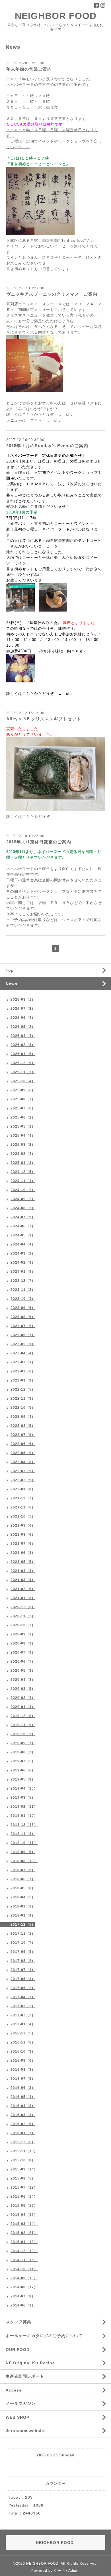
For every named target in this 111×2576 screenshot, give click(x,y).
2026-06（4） (23, 1018)
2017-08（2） (23, 1961)
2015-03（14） (24, 2224)
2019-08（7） (23, 1752)
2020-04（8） (23, 1680)
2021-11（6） (23, 1507)
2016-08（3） (23, 2070)
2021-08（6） (23, 1535)
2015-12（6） (23, 2142)
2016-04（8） (23, 2106)
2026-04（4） (23, 1036)
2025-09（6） (23, 1090)
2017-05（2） (23, 1988)
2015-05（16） (24, 2206)
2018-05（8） (23, 1888)
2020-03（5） (23, 1689)
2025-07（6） (23, 1108)
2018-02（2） (23, 1906)
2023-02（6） (23, 1371)
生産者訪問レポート (25, 2376)
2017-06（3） (23, 1979)
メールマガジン (21, 2403)
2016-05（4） (23, 2097)
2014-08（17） (24, 2287)
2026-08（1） (23, 1000)
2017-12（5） (23, 1924)
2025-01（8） (23, 1163)
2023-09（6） (23, 1308)
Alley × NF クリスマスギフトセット (44, 719)
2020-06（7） (23, 1662)
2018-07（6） (23, 1870)
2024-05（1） (23, 1235)
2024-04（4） (23, 1244)
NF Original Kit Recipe (30, 2363)
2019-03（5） (23, 1798)
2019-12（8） (23, 1716)
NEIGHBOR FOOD (56, 16)
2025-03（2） (23, 1145)
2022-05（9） (23, 1453)
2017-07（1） (23, 1970)
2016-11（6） (23, 2042)
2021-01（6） (23, 1598)
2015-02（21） (24, 2233)
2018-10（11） (24, 1843)
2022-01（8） (23, 1489)
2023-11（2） (23, 1290)
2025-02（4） (23, 1154)
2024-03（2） (23, 1253)
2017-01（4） (23, 2024)
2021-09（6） (23, 1525)
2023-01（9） (23, 1380)
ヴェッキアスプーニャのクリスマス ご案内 (52, 294)
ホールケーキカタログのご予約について (44, 2336)
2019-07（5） (23, 1761)
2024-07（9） (23, 1217)
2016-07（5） (23, 2079)
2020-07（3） (23, 1652)
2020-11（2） (23, 1616)
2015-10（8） (23, 2160)
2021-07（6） (23, 1544)
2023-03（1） (23, 1362)
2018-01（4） (23, 1915)
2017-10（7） (23, 1943)
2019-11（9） (23, 1725)
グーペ (59, 2571)
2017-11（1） (23, 1934)
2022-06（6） (23, 1444)
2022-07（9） (23, 1435)
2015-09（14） (24, 2169)
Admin (74, 2571)
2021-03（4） (23, 1580)
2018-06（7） (23, 1879)
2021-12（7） (23, 1498)
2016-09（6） (23, 2061)
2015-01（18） (24, 2242)
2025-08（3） (23, 1099)
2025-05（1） (23, 1126)
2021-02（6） (23, 1589)
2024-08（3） (23, 1208)
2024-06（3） (23, 1226)
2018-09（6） (23, 1852)
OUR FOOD (18, 2350)
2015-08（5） (23, 2178)
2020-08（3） (23, 1643)
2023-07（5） (23, 1326)
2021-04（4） (23, 1571)
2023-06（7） (23, 1335)
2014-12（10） (24, 2251)
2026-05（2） (23, 1027)
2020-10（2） (23, 1625)
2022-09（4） (23, 1417)
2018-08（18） (24, 1861)
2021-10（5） (23, 1516)
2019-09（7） (23, 1743)
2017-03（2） (23, 2006)
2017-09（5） (23, 1952)
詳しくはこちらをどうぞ (28, 817)
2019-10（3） (23, 1734)
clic (69, 414)
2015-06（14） (24, 2197)
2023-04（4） (23, 1353)
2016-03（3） (23, 2115)
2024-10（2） (23, 1190)
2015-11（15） (24, 2151)
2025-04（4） (23, 1136)
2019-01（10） (24, 1816)
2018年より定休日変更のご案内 (39, 842)
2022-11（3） (23, 1399)
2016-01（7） (23, 2133)
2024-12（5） (23, 1172)
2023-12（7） (23, 1281)
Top (10, 970)
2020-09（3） (23, 1634)
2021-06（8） (23, 1553)
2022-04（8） (23, 1462)
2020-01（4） (23, 1707)
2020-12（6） (23, 1607)
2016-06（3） (23, 2088)
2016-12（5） (23, 2033)
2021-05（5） (23, 1562)
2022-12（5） (23, 1389)
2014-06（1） (23, 2305)
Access (14, 2390)
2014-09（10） (24, 2278)
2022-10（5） (23, 1408)
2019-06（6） (23, 1770)
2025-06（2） (23, 1117)
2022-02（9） (23, 1480)
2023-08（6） (23, 1317)
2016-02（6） (23, 2124)
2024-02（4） (23, 1262)
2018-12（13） (24, 1825)
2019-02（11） (24, 1807)
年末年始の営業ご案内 (29, 69)
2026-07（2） (23, 1009)
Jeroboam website (26, 2431)
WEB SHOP (18, 2417)
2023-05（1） (23, 1344)
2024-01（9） (23, 1272)
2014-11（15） (24, 2260)
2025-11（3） (23, 1072)
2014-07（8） (23, 2296)
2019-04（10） (24, 1788)
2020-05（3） (23, 1671)
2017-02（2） (23, 2015)
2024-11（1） (23, 1181)
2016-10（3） (23, 2051)
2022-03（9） (23, 1471)
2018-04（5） (23, 1897)
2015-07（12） (24, 2187)
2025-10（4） (23, 1081)
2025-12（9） (23, 1063)
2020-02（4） (23, 1698)
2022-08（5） (23, 1426)
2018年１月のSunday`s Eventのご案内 (47, 446)
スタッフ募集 (18, 2322)
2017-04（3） (23, 1997)
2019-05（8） (23, 1779)
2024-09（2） (23, 1199)
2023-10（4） (23, 1299)
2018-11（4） (23, 1834)
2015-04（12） (24, 2215)
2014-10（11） (24, 2269)
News (12, 984)
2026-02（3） (23, 1045)
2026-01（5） (23, 1054)
